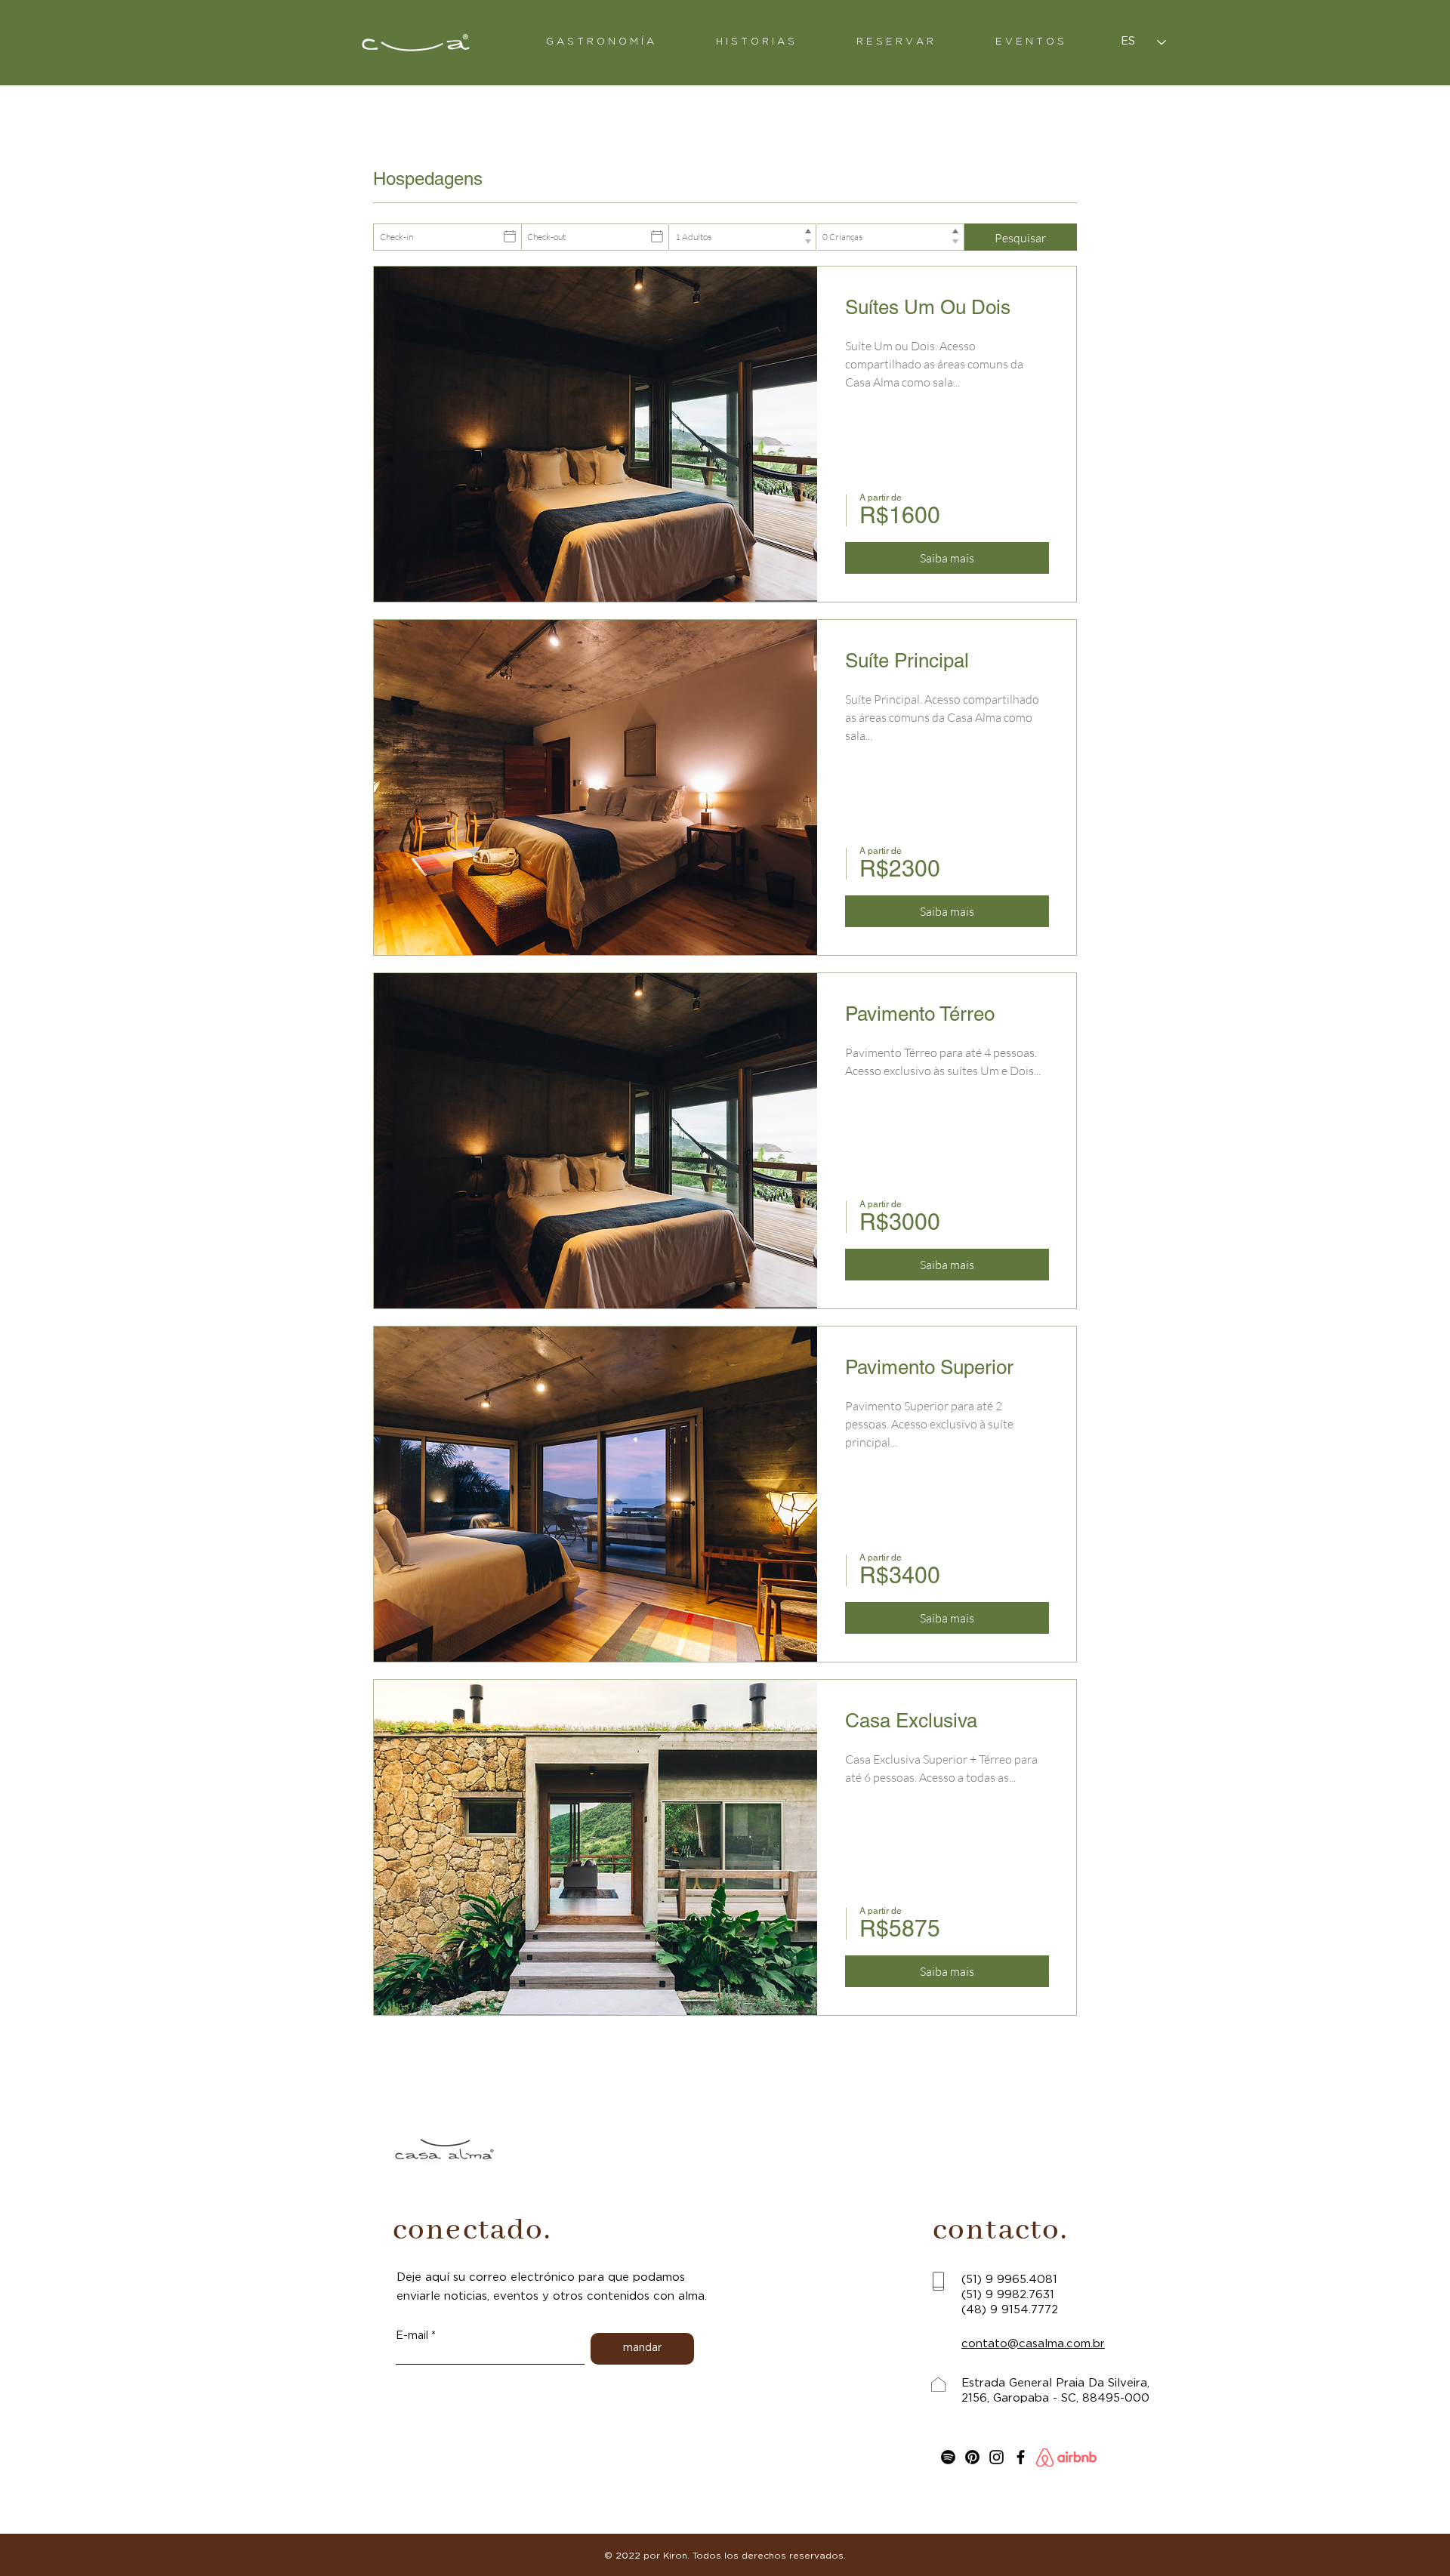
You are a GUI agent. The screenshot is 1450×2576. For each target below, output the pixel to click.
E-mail (412, 2336)
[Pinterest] (972, 2457)
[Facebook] (1021, 2457)
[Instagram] (996, 2457)
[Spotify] (948, 2457)
